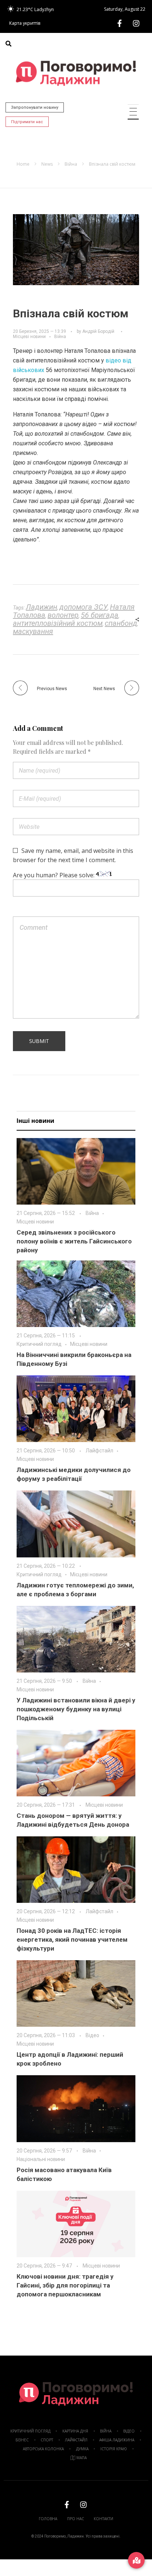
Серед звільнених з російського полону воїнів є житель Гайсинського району (74, 1241)
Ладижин (42, 607)
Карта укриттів (25, 23)
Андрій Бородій (98, 331)
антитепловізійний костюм (58, 623)
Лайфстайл (99, 1451)
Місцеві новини (29, 337)
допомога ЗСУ (84, 607)
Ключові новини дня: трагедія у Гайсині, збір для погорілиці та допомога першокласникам (65, 2285)
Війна (71, 164)
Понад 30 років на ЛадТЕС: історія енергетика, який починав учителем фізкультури (72, 1939)
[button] (8, 44)
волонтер (63, 615)
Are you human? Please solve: (54, 875)
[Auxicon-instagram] (136, 23)
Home (23, 164)
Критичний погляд (39, 1344)
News (47, 164)
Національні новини (41, 2159)
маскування (33, 631)
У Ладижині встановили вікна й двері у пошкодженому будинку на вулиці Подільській (76, 1709)
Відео (92, 2035)
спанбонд (121, 623)
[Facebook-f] (120, 23)
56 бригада (100, 615)
